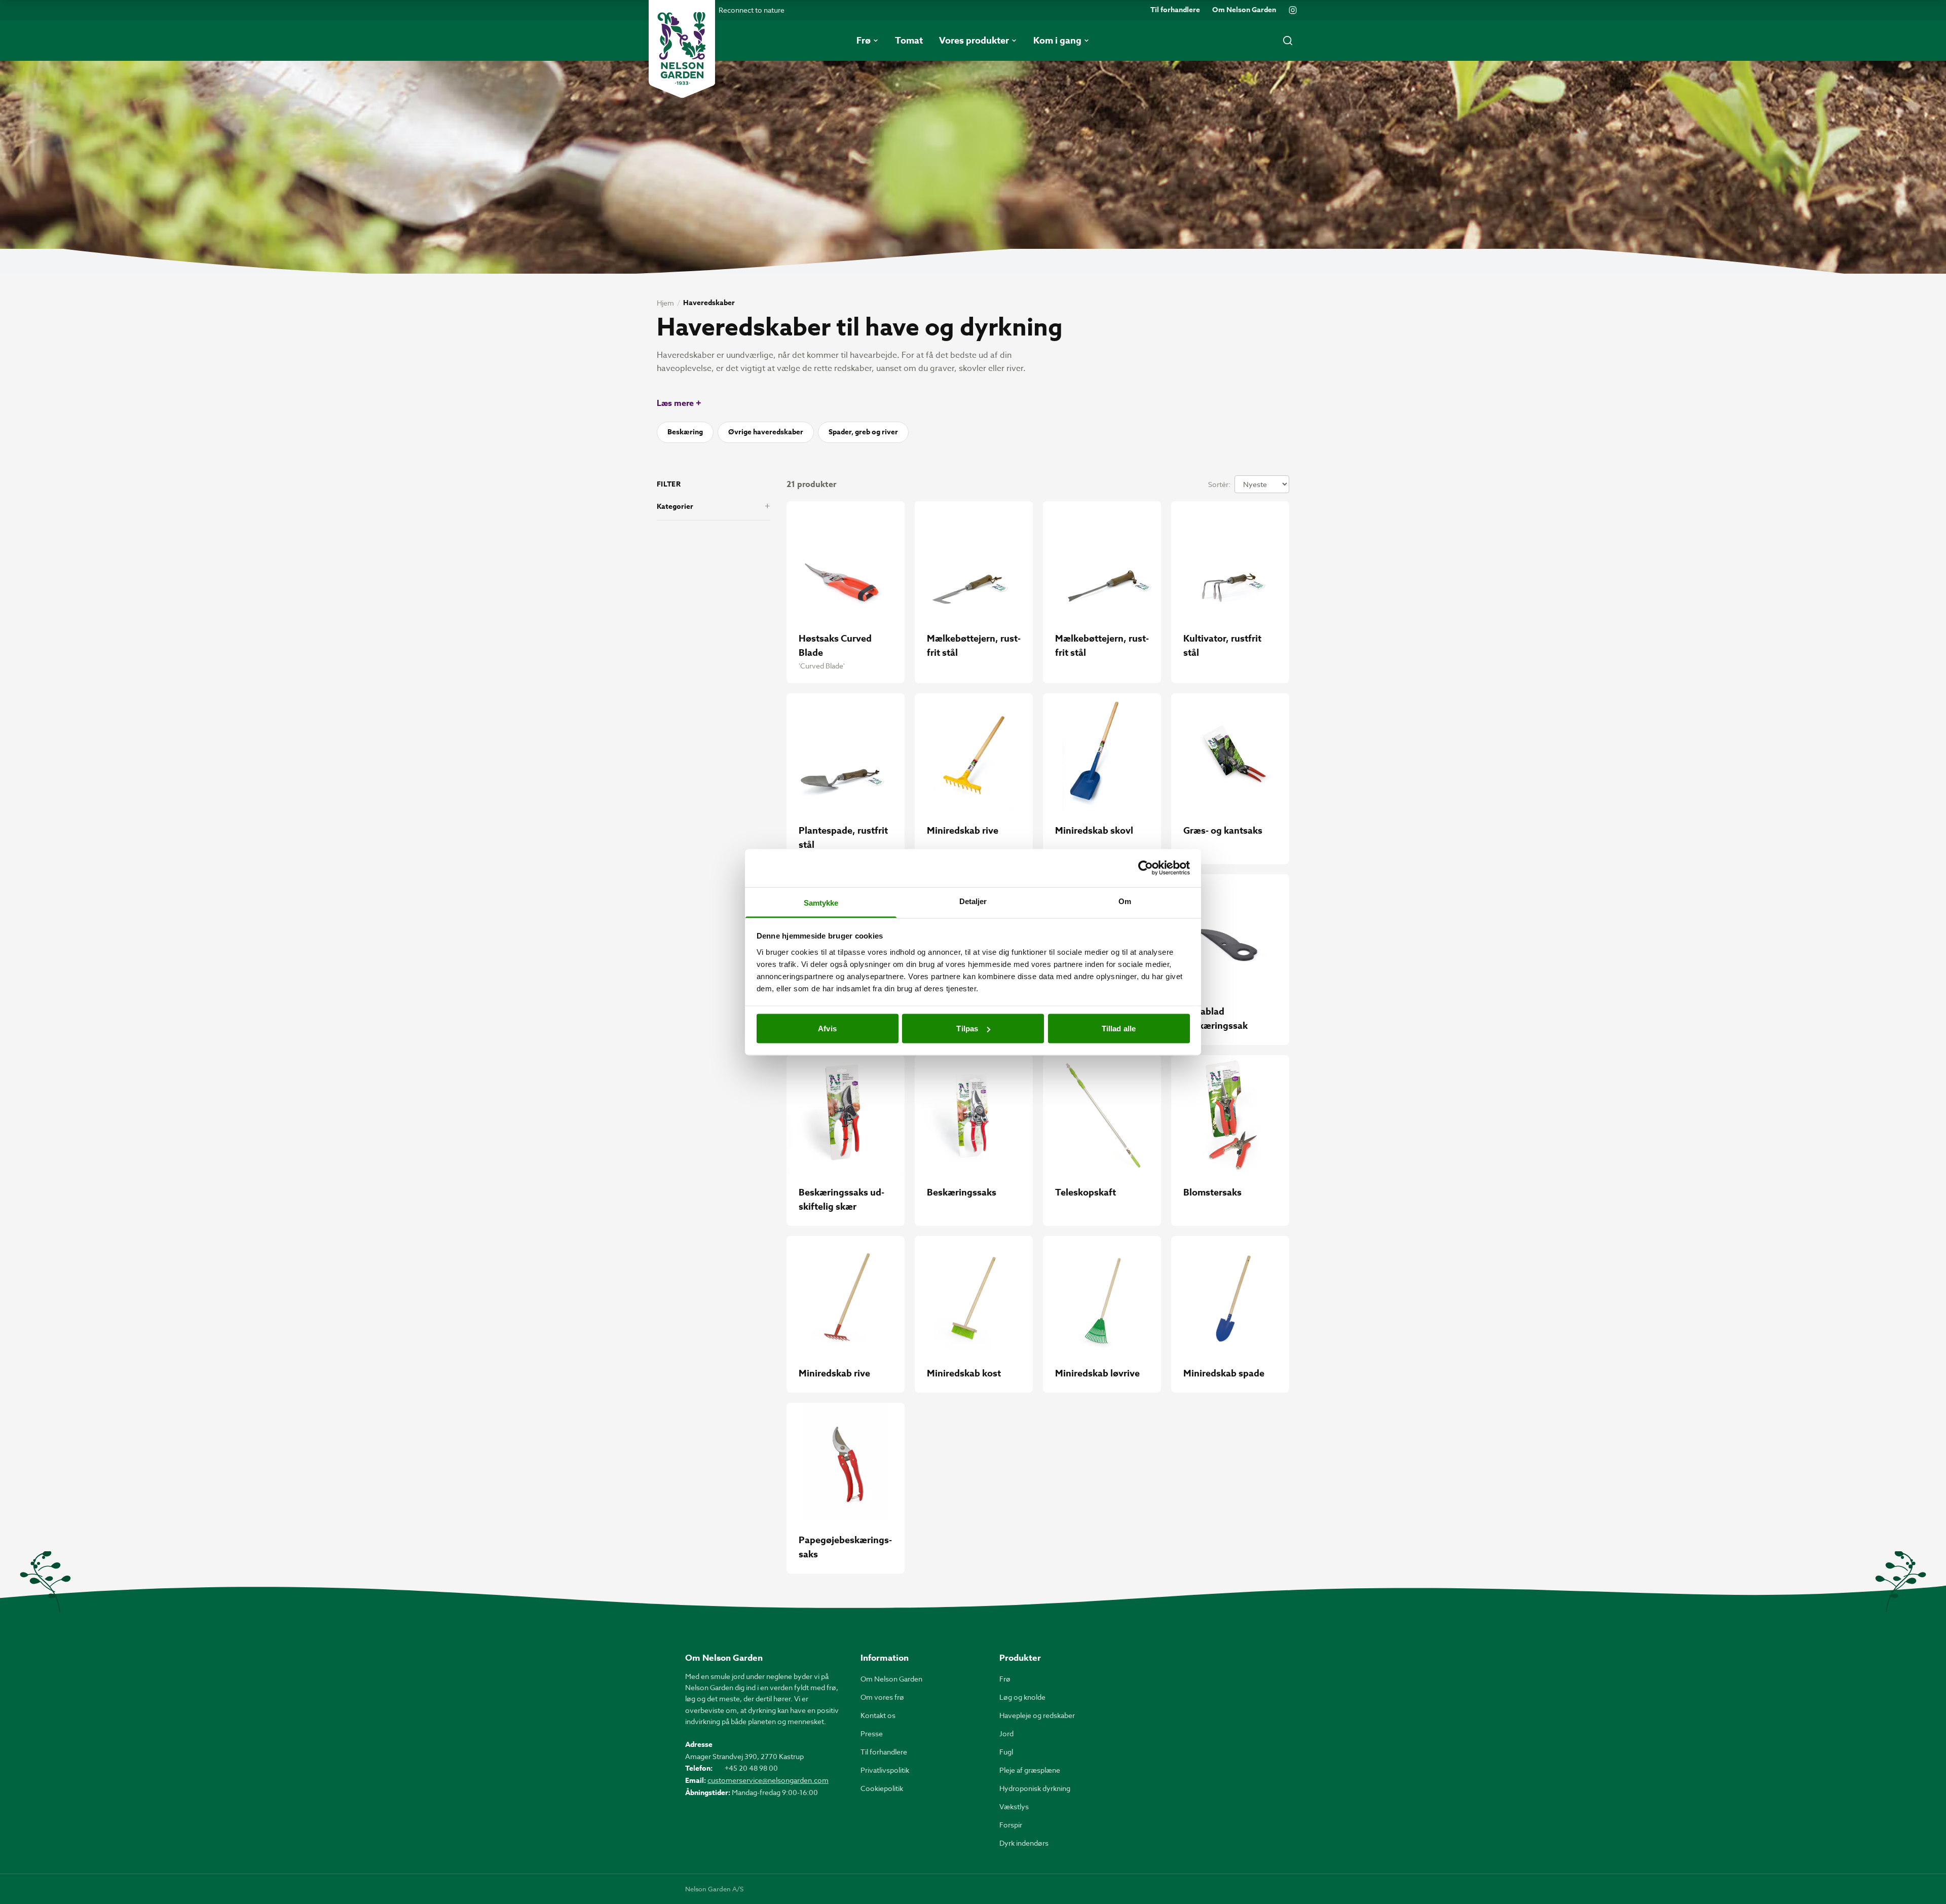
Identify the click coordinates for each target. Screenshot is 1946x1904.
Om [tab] (1125, 901)
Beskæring (685, 432)
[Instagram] (1293, 10)
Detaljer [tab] (973, 901)
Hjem (665, 303)
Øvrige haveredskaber (766, 432)
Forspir (1011, 1825)
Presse (872, 1733)
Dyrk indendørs (1024, 1843)
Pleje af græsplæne (1030, 1770)
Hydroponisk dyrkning (1035, 1788)
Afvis (827, 1029)
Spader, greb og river (863, 432)
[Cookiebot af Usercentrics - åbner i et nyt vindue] (1146, 868)
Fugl (1006, 1752)
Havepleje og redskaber (1037, 1715)
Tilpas (967, 1029)
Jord (1006, 1733)
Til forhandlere (1175, 10)
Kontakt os (878, 1715)
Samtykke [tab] (821, 902)
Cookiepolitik (882, 1788)
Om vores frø (882, 1697)
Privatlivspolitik (885, 1770)
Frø (1005, 1679)
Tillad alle (1119, 1029)
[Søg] (1288, 41)
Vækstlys (1014, 1806)
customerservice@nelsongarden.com (768, 1780)
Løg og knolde (1022, 1697)
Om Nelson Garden (1244, 10)
